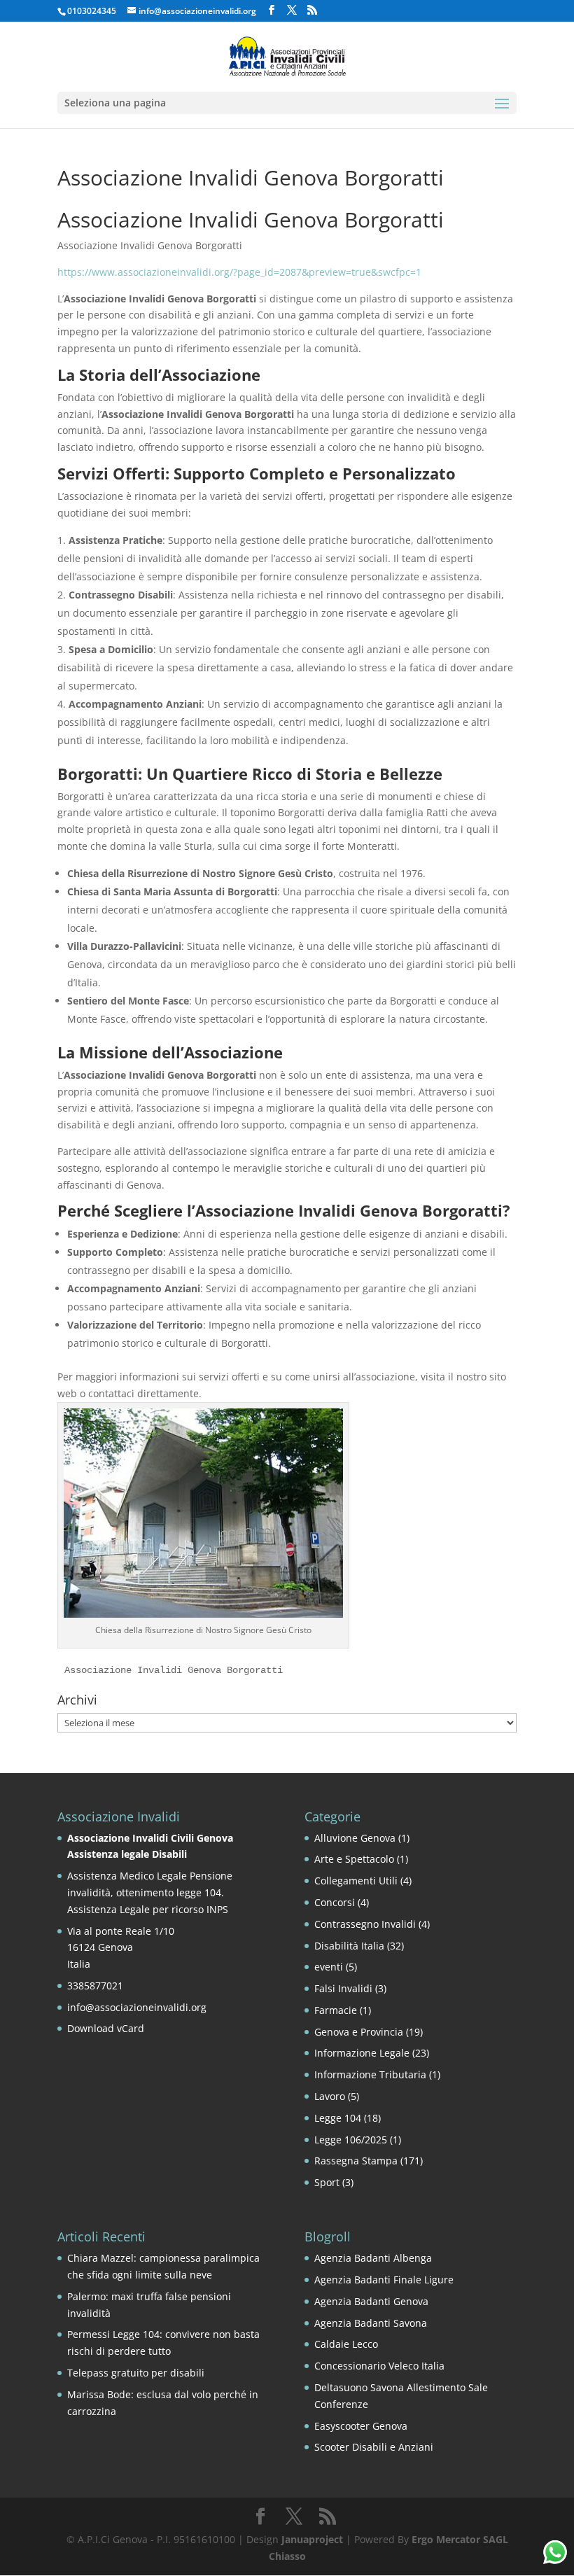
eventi (329, 1967)
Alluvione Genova (355, 1838)
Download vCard (106, 2028)
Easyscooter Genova (361, 2426)
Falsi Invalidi (343, 1988)
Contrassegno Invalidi (365, 1924)
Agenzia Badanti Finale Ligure (384, 2280)
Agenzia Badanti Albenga (373, 2258)
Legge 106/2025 (351, 2140)
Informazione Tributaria (370, 2074)
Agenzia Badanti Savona (371, 2323)
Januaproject (312, 2539)
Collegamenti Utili (356, 1881)
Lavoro (330, 2096)
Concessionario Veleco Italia (379, 2366)
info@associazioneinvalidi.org (137, 2007)
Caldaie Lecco (346, 2344)
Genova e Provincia (359, 2032)
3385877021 (95, 1986)
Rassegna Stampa (356, 2161)
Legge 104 (338, 2118)
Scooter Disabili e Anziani (374, 2447)
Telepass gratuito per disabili (136, 2373)
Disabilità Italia (349, 1946)
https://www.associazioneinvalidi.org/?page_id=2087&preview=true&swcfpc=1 (239, 272)
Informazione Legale (362, 2053)
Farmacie (336, 2010)
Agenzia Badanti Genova (371, 2301)
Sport (327, 2182)
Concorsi (335, 1902)
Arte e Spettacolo (354, 1859)
